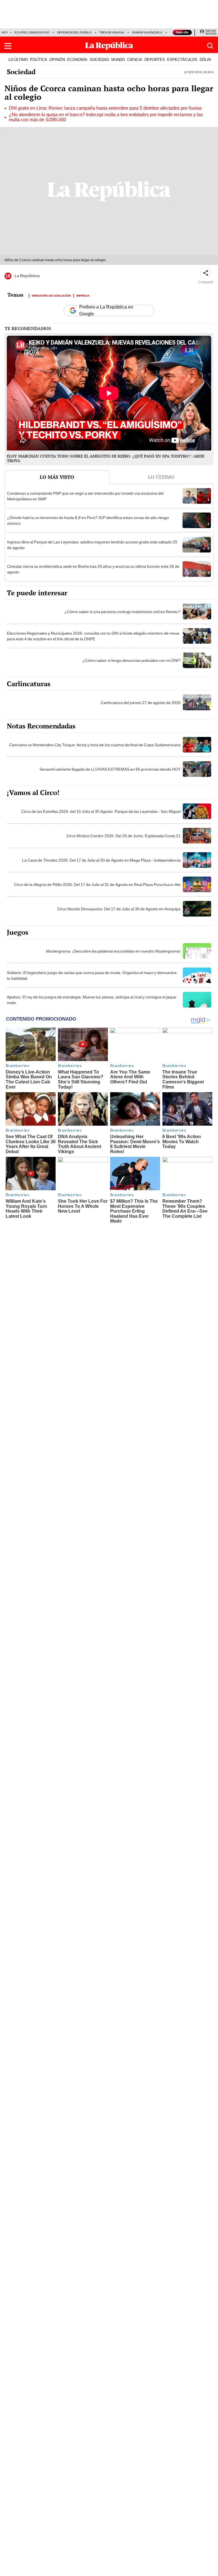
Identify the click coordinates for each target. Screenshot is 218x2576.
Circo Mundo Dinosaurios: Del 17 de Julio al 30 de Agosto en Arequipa (119, 909)
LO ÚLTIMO (18, 59)
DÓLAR (206, 59)
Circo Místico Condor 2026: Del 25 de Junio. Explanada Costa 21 (123, 836)
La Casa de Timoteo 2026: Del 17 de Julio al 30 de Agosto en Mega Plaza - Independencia (101, 860)
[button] (8, 46)
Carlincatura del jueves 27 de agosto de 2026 (141, 703)
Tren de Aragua (112, 32)
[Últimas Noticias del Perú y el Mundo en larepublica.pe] (109, 46)
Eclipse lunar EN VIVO (32, 32)
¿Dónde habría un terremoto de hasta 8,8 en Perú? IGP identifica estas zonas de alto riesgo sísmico (88, 520)
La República (27, 276)
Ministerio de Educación (51, 295)
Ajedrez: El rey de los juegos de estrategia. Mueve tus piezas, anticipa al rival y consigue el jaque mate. (92, 1000)
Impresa (83, 295)
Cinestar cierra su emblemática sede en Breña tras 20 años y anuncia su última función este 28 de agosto (93, 569)
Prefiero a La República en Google (106, 311)
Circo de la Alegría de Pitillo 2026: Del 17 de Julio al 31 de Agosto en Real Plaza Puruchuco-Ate (97, 885)
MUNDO (118, 59)
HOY (5, 32)
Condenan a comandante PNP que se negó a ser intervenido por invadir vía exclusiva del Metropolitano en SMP (85, 496)
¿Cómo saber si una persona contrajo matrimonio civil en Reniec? (122, 612)
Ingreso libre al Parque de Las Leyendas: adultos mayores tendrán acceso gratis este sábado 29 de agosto (92, 545)
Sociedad (21, 72)
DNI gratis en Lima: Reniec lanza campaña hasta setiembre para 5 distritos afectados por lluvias (105, 108)
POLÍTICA (39, 59)
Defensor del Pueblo (74, 32)
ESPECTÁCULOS (182, 59)
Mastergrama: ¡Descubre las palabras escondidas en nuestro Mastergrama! (113, 951)
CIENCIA (135, 59)
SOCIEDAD (99, 59)
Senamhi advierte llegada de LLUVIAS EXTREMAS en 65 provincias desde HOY (110, 769)
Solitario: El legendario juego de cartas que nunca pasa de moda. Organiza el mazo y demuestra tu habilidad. (92, 975)
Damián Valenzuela (147, 32)
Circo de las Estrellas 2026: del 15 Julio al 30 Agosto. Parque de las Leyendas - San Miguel (101, 811)
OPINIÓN (57, 59)
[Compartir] (206, 273)
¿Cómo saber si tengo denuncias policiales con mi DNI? (131, 660)
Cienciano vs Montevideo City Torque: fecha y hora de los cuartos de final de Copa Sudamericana (95, 745)
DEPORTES (155, 59)
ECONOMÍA (77, 59)
